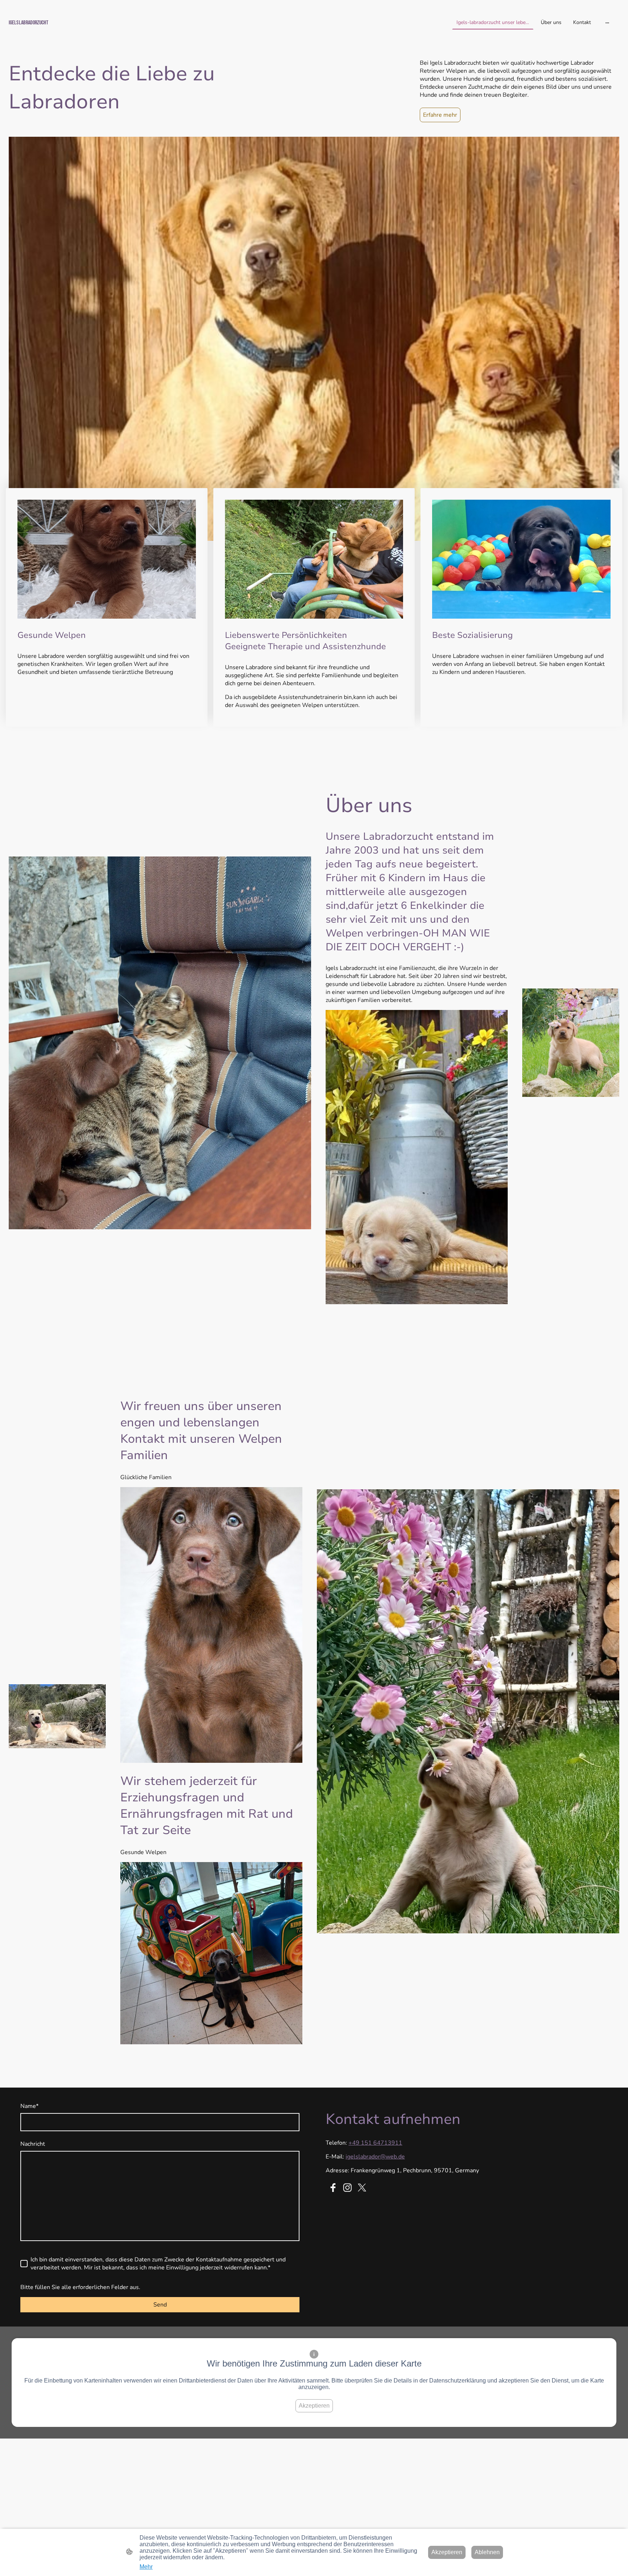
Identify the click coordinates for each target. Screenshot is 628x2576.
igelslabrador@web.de (375, 2157)
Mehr (146, 2567)
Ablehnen (487, 2552)
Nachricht (33, 2144)
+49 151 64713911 (375, 2143)
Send (160, 2305)
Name (29, 2106)
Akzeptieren (314, 2406)
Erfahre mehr (440, 115)
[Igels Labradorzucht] (108, 35)
